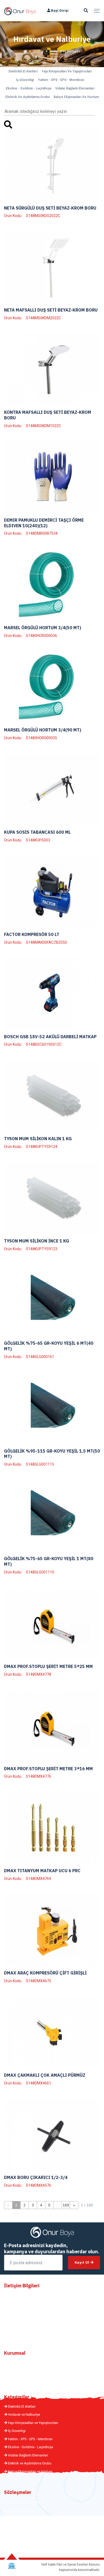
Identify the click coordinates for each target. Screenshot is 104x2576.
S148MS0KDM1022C (43, 426)
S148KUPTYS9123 (42, 1249)
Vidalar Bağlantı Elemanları (75, 88)
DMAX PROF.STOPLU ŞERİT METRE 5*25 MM (48, 1666)
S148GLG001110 (40, 1572)
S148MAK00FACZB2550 (46, 942)
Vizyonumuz (17, 2379)
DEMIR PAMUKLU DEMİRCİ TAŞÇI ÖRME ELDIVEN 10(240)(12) (44, 523)
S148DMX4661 (39, 2083)
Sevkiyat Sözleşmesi (23, 2535)
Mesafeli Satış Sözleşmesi (28, 2518)
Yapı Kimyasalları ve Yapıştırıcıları (67, 71)
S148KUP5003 (38, 840)
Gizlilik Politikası (20, 2510)
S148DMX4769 (39, 1879)
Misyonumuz (17, 2371)
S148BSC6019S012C (44, 1044)
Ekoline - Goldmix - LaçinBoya (29, 88)
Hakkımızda (17, 2363)
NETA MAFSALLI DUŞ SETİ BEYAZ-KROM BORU (51, 310)
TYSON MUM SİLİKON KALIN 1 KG (38, 1139)
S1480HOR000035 (41, 738)
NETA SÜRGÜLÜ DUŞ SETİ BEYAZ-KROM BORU (50, 208)
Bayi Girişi (59, 11)
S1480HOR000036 (41, 636)
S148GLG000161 (40, 1357)
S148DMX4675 (39, 1981)
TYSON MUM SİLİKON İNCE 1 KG (37, 1241)
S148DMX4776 (39, 1776)
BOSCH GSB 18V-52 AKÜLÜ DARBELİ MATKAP (50, 1037)
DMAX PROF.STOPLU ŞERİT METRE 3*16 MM (48, 1769)
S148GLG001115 (40, 1464)
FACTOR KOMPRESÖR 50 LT (32, 934)
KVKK (12, 2526)
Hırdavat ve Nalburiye (23, 2415)
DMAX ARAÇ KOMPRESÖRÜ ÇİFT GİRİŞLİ (45, 1973)
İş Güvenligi (25, 80)
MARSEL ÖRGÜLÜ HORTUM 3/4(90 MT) (43, 730)
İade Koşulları (18, 2543)
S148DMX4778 (39, 1674)
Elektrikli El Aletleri (23, 71)
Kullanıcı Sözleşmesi (23, 2502)
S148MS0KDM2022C (43, 318)
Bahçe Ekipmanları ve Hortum (76, 97)
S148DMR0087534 (42, 533)
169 (66, 2205)
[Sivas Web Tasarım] (12, 2566)
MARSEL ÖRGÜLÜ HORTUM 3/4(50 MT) (43, 628)
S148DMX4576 (39, 2185)
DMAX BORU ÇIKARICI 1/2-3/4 (36, 2177)
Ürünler (38, 51)
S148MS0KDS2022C (43, 216)
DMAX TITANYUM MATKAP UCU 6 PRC (42, 1871)
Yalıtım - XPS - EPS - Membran (61, 80)
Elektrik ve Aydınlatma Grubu (27, 97)
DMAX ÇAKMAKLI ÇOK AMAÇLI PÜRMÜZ (45, 2075)
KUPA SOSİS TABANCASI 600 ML (37, 832)
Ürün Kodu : (13, 216)
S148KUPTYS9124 (42, 1147)
